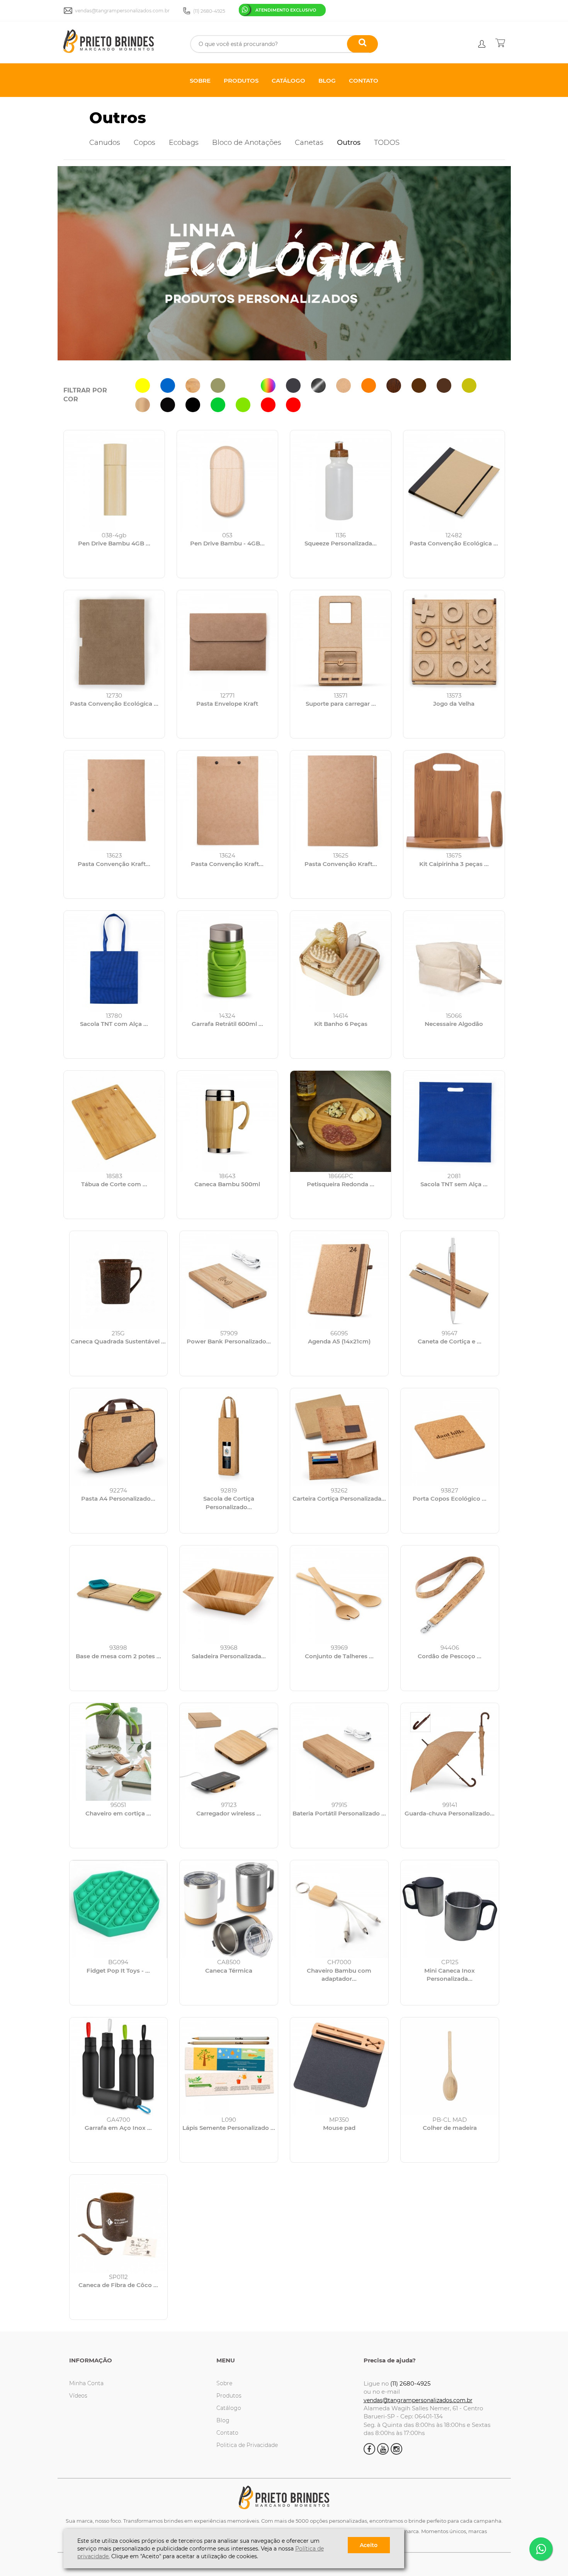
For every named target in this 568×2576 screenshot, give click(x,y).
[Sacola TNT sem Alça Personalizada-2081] (454, 1121)
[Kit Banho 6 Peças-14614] (341, 961)
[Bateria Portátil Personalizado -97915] (339, 1752)
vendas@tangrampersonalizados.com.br (418, 2400)
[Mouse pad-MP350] (339, 2067)
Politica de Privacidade (247, 2445)
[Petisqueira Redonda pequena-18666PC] (341, 1121)
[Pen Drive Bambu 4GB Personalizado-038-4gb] (114, 481)
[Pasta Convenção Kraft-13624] (227, 801)
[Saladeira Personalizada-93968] (229, 1595)
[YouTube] (383, 2449)
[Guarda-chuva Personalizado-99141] (450, 1752)
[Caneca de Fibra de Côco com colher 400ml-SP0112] (119, 2224)
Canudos (105, 143)
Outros (118, 118)
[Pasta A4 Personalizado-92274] (119, 1437)
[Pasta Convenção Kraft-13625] (341, 801)
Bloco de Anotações (247, 143)
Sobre (224, 2383)
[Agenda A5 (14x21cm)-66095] (339, 1280)
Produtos (229, 2396)
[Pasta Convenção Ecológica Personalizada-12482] (454, 481)
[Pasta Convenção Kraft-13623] (114, 801)
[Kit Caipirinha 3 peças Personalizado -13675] (454, 801)
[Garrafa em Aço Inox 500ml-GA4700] (119, 2067)
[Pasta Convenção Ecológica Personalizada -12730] (114, 641)
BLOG (327, 81)
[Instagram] (396, 2449)
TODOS (387, 143)
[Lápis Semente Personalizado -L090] (229, 2067)
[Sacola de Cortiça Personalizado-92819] (229, 1437)
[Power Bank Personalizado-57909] (229, 1280)
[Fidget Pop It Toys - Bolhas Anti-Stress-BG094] (119, 1909)
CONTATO (364, 81)
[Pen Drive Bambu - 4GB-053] (227, 481)
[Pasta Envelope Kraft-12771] (227, 641)
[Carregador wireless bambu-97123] (229, 1752)
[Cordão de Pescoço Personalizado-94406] (450, 1595)
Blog (223, 2420)
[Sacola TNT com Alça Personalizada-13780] (114, 961)
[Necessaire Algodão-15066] (454, 961)
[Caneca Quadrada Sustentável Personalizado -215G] (119, 1280)
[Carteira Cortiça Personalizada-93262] (339, 1437)
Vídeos (78, 2396)
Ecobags (184, 143)
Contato (227, 2433)
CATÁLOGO (288, 81)
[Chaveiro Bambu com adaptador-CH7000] (339, 1909)
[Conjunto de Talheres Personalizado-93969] (339, 1595)
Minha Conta (86, 2383)
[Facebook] (369, 2449)
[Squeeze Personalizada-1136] (341, 481)
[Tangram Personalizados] (119, 42)
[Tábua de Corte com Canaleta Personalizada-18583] (114, 1121)
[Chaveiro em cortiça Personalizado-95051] (119, 1752)
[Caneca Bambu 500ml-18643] (227, 1121)
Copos (145, 143)
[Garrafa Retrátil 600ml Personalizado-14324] (227, 961)
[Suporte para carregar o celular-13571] (341, 641)
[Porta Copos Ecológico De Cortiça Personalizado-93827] (450, 1437)
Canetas (309, 143)
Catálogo (229, 2408)
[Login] (482, 44)
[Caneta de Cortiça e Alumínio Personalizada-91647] (450, 1280)
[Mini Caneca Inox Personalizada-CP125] (450, 1909)
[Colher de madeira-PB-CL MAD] (450, 2067)
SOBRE (200, 81)
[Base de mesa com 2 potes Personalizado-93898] (119, 1595)
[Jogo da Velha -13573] (454, 641)
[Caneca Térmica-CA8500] (229, 1909)
